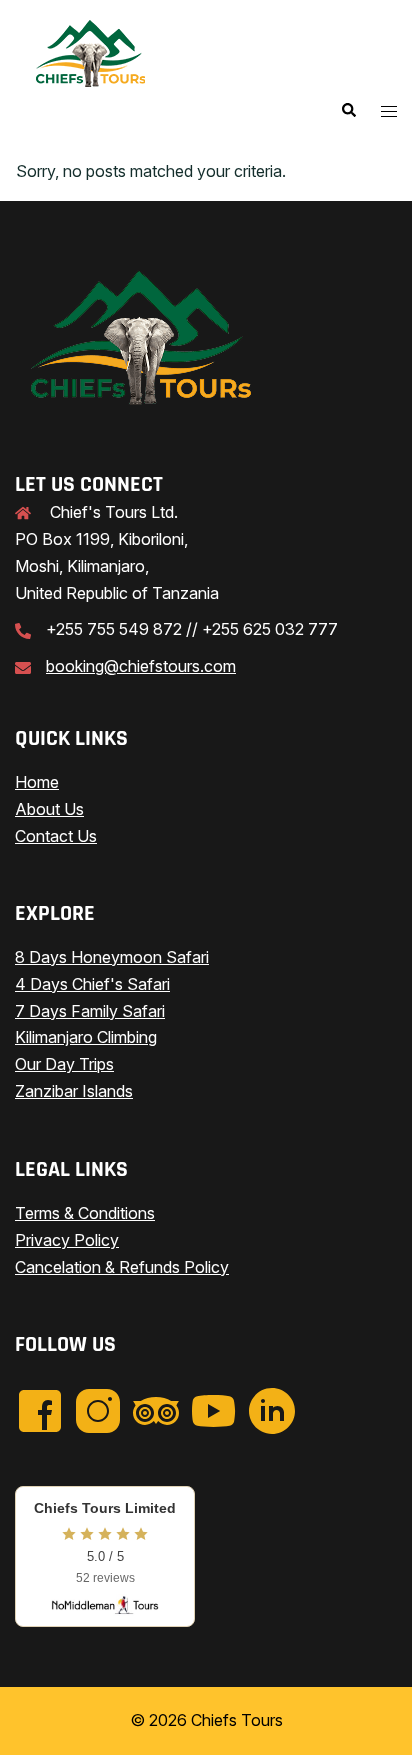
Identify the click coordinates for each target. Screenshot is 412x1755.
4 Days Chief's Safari (92, 984)
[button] (348, 111)
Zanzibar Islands (74, 1091)
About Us (49, 809)
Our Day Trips (64, 1064)
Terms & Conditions (85, 1213)
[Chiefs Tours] (90, 53)
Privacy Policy (67, 1240)
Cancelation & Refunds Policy (122, 1267)
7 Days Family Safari (90, 1011)
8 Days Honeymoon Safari (112, 957)
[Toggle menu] (389, 111)
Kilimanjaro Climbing (86, 1037)
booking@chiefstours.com (141, 666)
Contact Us (56, 836)
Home (37, 782)
